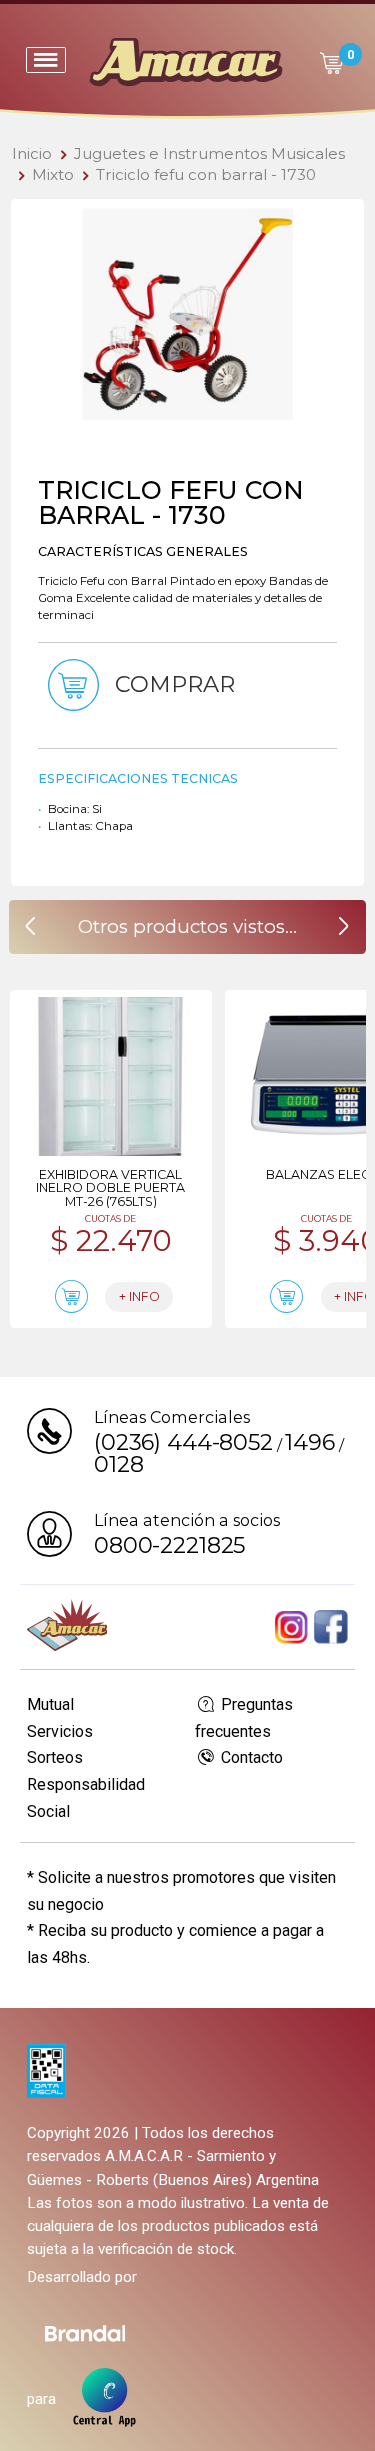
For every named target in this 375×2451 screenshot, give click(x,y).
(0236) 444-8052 (183, 1442)
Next (334, 315)
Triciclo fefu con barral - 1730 (206, 174)
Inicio (32, 153)
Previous (40, 315)
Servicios (60, 1731)
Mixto (53, 174)
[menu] (46, 60)
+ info (139, 1296)
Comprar (172, 685)
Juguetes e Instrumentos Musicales (209, 153)
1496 (309, 1442)
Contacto (250, 1757)
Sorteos (55, 1757)
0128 (118, 1464)
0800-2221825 (169, 1545)
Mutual (50, 1704)
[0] (331, 63)
